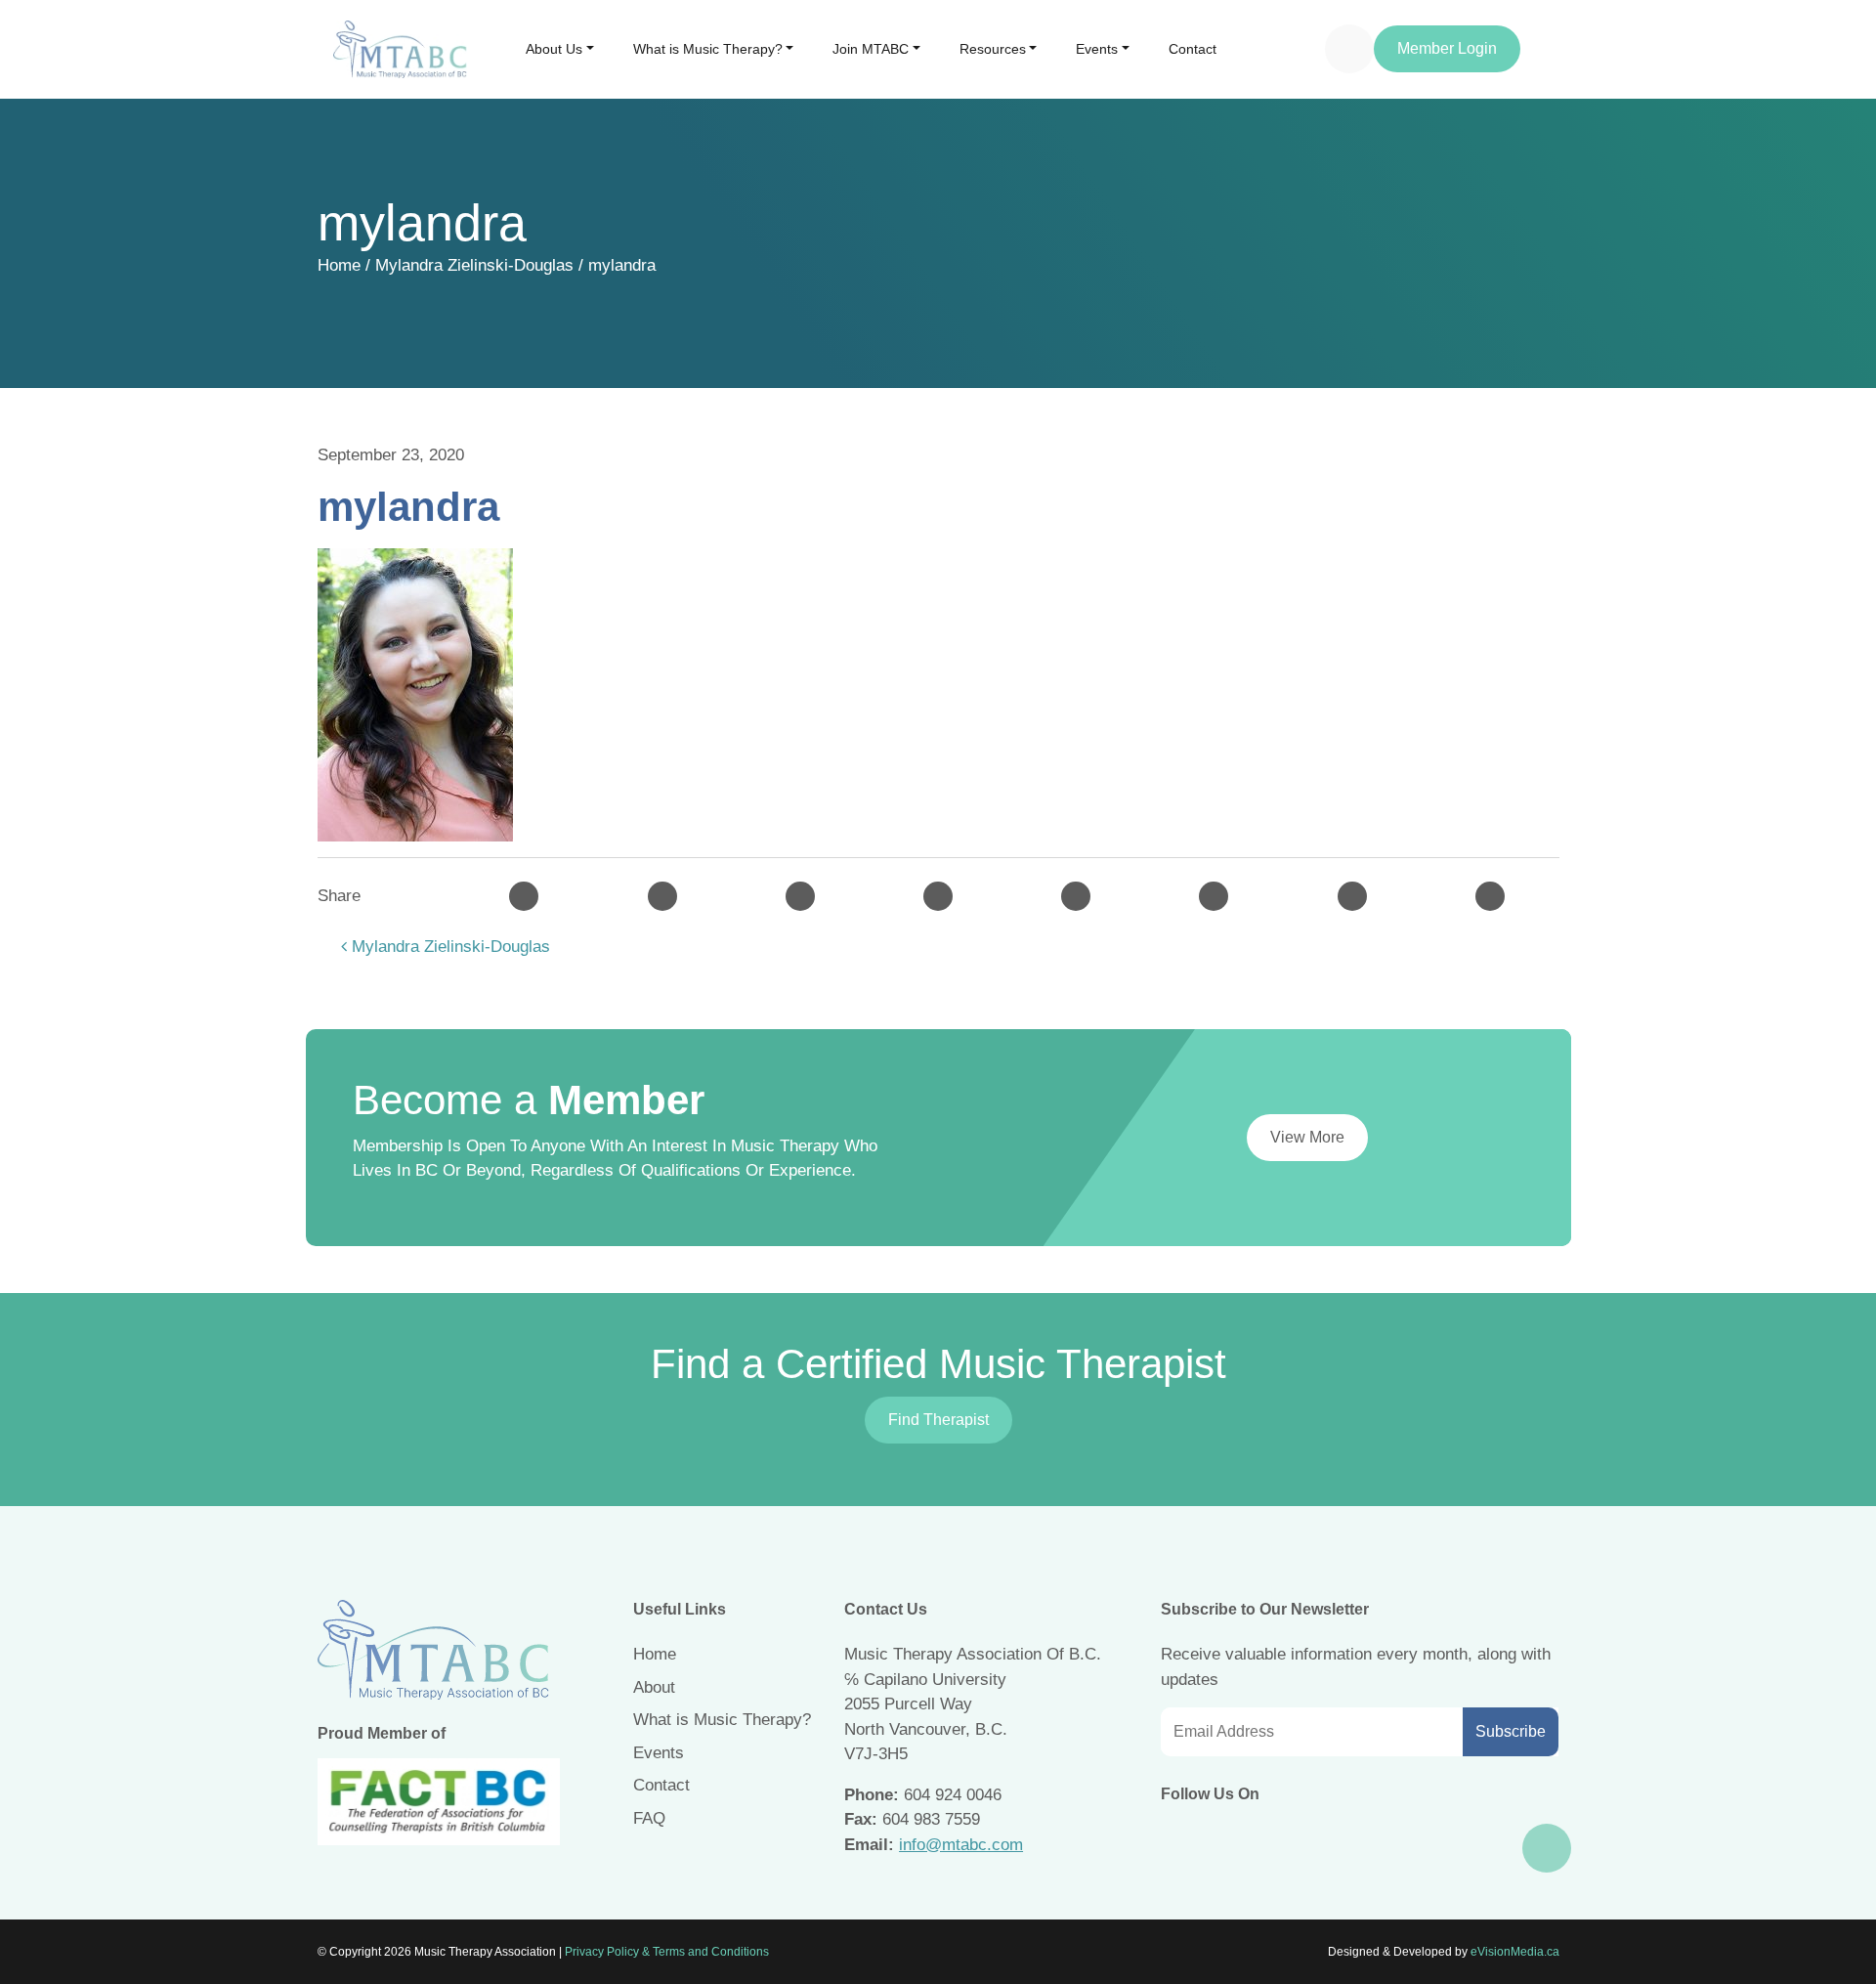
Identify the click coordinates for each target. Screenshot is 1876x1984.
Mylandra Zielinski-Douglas (474, 265)
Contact (1193, 49)
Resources (993, 49)
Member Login (1447, 48)
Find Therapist (938, 1420)
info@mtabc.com (961, 1845)
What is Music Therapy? (708, 49)
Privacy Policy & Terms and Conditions (667, 1952)
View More (1307, 1137)
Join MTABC (871, 49)
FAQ (649, 1818)
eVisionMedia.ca (1515, 1952)
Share (339, 896)
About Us (554, 49)
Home (339, 265)
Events (1097, 49)
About (654, 1687)
